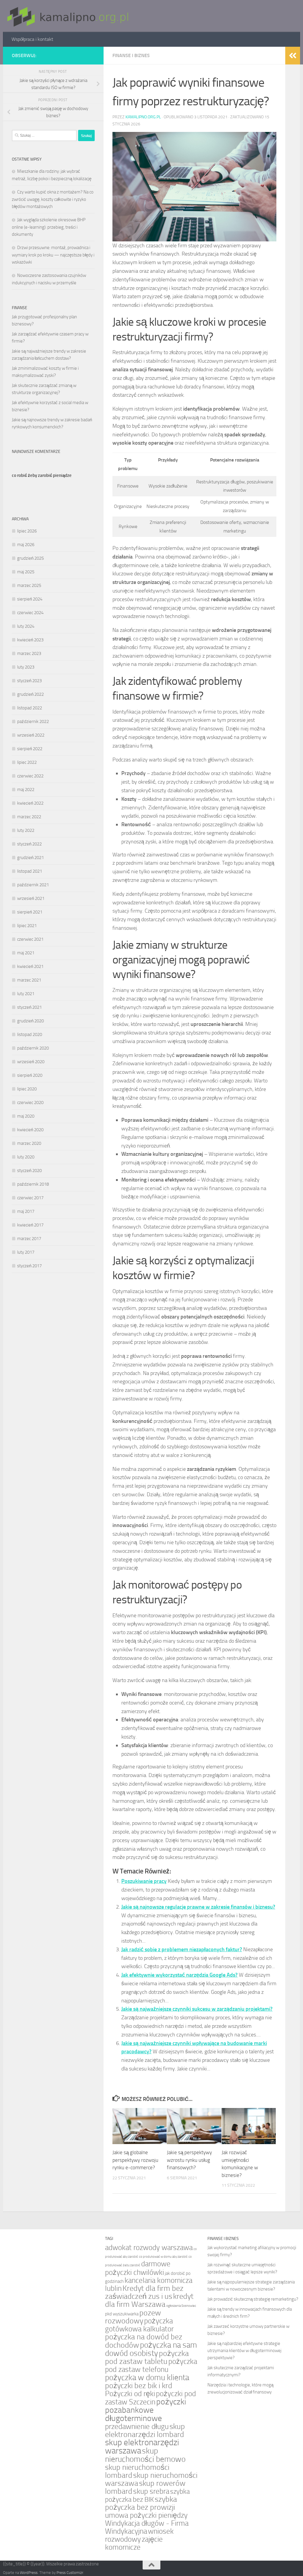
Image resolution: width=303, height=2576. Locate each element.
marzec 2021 (29, 980)
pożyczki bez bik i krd (139, 2386)
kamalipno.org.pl (143, 117)
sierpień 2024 (30, 599)
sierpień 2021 (30, 912)
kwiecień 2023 (30, 640)
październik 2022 (33, 722)
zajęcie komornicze (134, 2543)
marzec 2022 (29, 817)
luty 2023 (26, 667)
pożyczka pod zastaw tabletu (147, 2357)
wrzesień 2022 (31, 735)
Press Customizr (70, 2573)
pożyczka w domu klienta (147, 2378)
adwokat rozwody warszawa (149, 2247)
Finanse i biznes (131, 55)
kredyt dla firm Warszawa (149, 2300)
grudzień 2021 (30, 858)
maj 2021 (26, 953)
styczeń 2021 (29, 1007)
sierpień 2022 (30, 749)
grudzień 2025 (30, 558)
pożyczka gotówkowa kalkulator (139, 2325)
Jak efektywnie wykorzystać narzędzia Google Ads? (179, 1975)
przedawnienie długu (137, 2426)
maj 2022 (26, 790)
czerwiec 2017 (30, 1198)
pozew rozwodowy (133, 2317)
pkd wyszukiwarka (122, 2314)
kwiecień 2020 (30, 1130)
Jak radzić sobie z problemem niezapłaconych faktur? (182, 1949)
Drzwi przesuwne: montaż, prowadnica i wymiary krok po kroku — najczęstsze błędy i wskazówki (53, 255)
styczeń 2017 (29, 1266)
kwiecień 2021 (30, 966)
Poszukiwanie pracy (144, 1881)
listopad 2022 (30, 708)
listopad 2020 (30, 1034)
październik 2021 (33, 885)
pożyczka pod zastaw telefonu (151, 2365)
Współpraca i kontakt (32, 39)
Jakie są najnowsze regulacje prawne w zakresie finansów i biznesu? (198, 1907)
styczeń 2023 (29, 681)
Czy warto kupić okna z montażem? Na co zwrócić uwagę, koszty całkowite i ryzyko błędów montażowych (53, 199)
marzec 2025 (29, 585)
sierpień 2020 (30, 1075)
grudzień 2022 (30, 694)
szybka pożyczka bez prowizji (141, 2503)
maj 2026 (26, 545)
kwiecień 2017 (30, 1225)
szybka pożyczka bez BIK (147, 2496)
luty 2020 (26, 1157)
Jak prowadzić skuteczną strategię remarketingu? (253, 2299)
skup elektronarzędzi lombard (145, 2430)
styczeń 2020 (29, 1171)
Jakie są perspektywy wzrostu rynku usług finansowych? (189, 2160)
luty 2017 (26, 1252)
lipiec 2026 (27, 531)
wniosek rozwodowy (139, 2535)
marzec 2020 (29, 1143)
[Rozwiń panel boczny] (293, 56)
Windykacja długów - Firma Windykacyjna (147, 2527)
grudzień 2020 (30, 1021)
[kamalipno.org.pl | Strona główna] (66, 16)
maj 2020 (26, 1116)
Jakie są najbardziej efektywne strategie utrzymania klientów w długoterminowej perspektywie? (244, 2351)
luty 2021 (26, 994)
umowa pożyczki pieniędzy (146, 2515)
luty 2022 (26, 830)
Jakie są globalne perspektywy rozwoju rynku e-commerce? (135, 2160)
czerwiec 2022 (30, 776)
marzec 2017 (29, 1239)
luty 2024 (26, 626)
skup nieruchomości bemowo (145, 2455)
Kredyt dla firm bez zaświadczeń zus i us (144, 2292)
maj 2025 (26, 572)
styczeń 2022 (29, 844)
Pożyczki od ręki (130, 2394)
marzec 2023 (29, 653)
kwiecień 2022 (30, 803)
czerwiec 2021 (30, 939)
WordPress (29, 2573)
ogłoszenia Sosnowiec (181, 2306)
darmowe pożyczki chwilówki (138, 2268)
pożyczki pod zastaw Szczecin (150, 2398)
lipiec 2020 (27, 1089)
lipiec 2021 (27, 926)
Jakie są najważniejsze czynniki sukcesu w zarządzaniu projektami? (197, 2009)
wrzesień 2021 (31, 898)
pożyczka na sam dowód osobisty (151, 2349)
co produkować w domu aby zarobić (163, 2257)
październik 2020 (33, 1048)
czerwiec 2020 (30, 1103)
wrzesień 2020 (31, 1062)
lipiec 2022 (27, 762)
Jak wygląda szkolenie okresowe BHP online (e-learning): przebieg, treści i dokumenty (49, 227)
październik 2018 (33, 1184)
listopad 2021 (30, 871)
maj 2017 (26, 1211)
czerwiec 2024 (30, 613)
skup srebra (151, 2491)
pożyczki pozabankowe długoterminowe (146, 2410)
